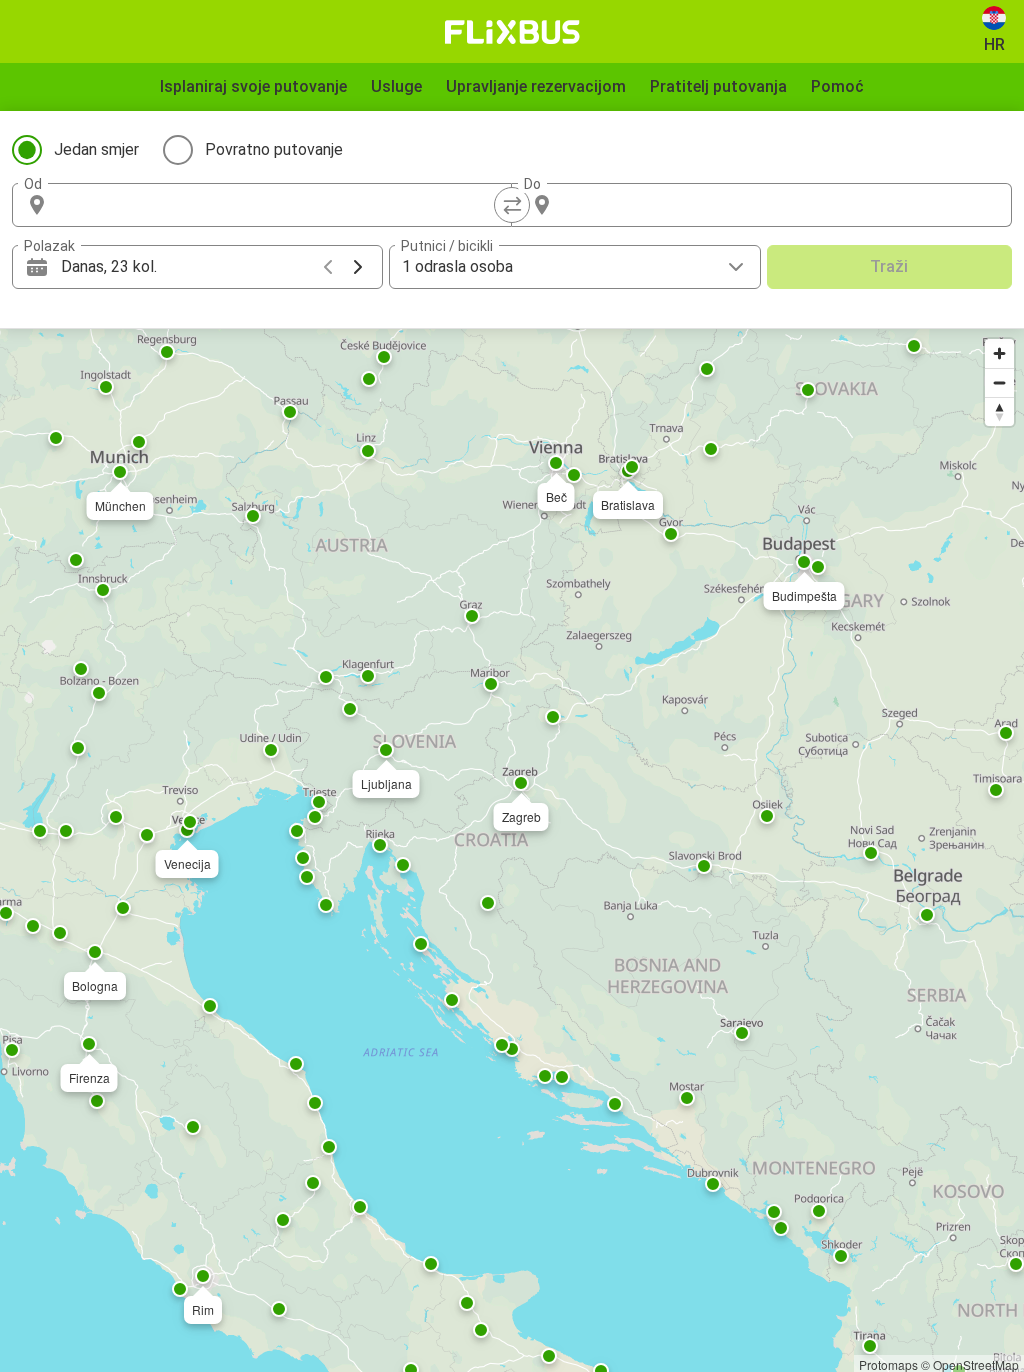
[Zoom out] (999, 382)
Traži (889, 266)
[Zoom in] (999, 353)
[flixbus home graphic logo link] (512, 32)
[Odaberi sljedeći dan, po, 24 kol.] (358, 267)
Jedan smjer (96, 149)
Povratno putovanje (274, 149)
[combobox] (280, 205)
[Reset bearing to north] (999, 411)
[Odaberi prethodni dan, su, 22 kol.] (328, 267)
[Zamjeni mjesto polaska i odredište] (512, 205)
